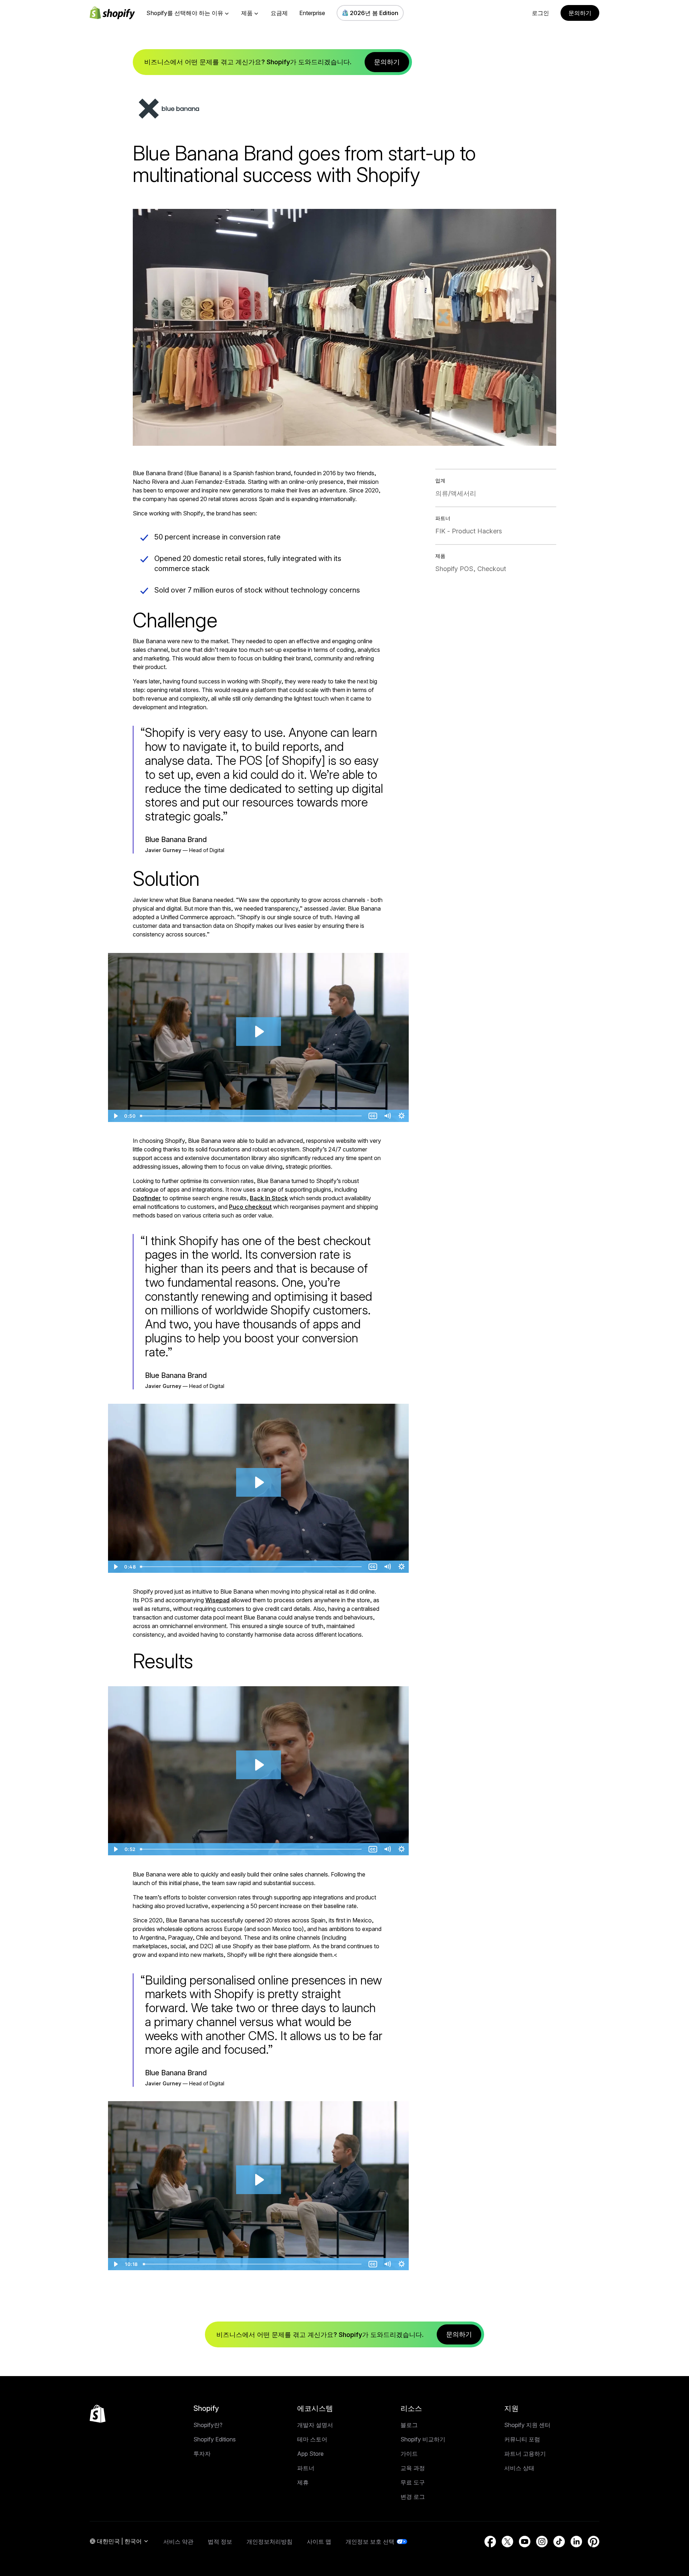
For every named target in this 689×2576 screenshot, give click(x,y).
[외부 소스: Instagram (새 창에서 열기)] (542, 2542)
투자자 (202, 2454)
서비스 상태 (519, 2468)
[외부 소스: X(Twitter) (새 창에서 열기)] (507, 2542)
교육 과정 (413, 2468)
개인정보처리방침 (269, 2542)
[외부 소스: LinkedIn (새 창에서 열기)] (576, 2542)
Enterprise (312, 13)
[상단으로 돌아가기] (98, 2414)
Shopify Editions (215, 2439)
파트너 (306, 2468)
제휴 (303, 2482)
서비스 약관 (178, 2542)
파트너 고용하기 (525, 2454)
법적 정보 (220, 2542)
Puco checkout (250, 1207)
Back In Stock (269, 1198)
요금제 (279, 13)
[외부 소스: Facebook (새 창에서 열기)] (490, 2542)
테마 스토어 (312, 2439)
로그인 (540, 13)
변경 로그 (413, 2497)
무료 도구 (413, 2482)
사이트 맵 (319, 2542)
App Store (310, 2454)
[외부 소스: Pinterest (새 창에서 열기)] (594, 2542)
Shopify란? (208, 2425)
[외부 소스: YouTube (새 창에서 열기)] (525, 2542)
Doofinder (147, 1198)
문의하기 (580, 13)
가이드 (409, 2454)
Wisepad (217, 1600)
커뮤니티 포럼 (522, 2439)
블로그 (409, 2425)
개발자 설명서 (315, 2425)
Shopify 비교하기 (423, 2439)
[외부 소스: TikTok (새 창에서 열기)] (559, 2542)
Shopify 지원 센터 (527, 2425)
